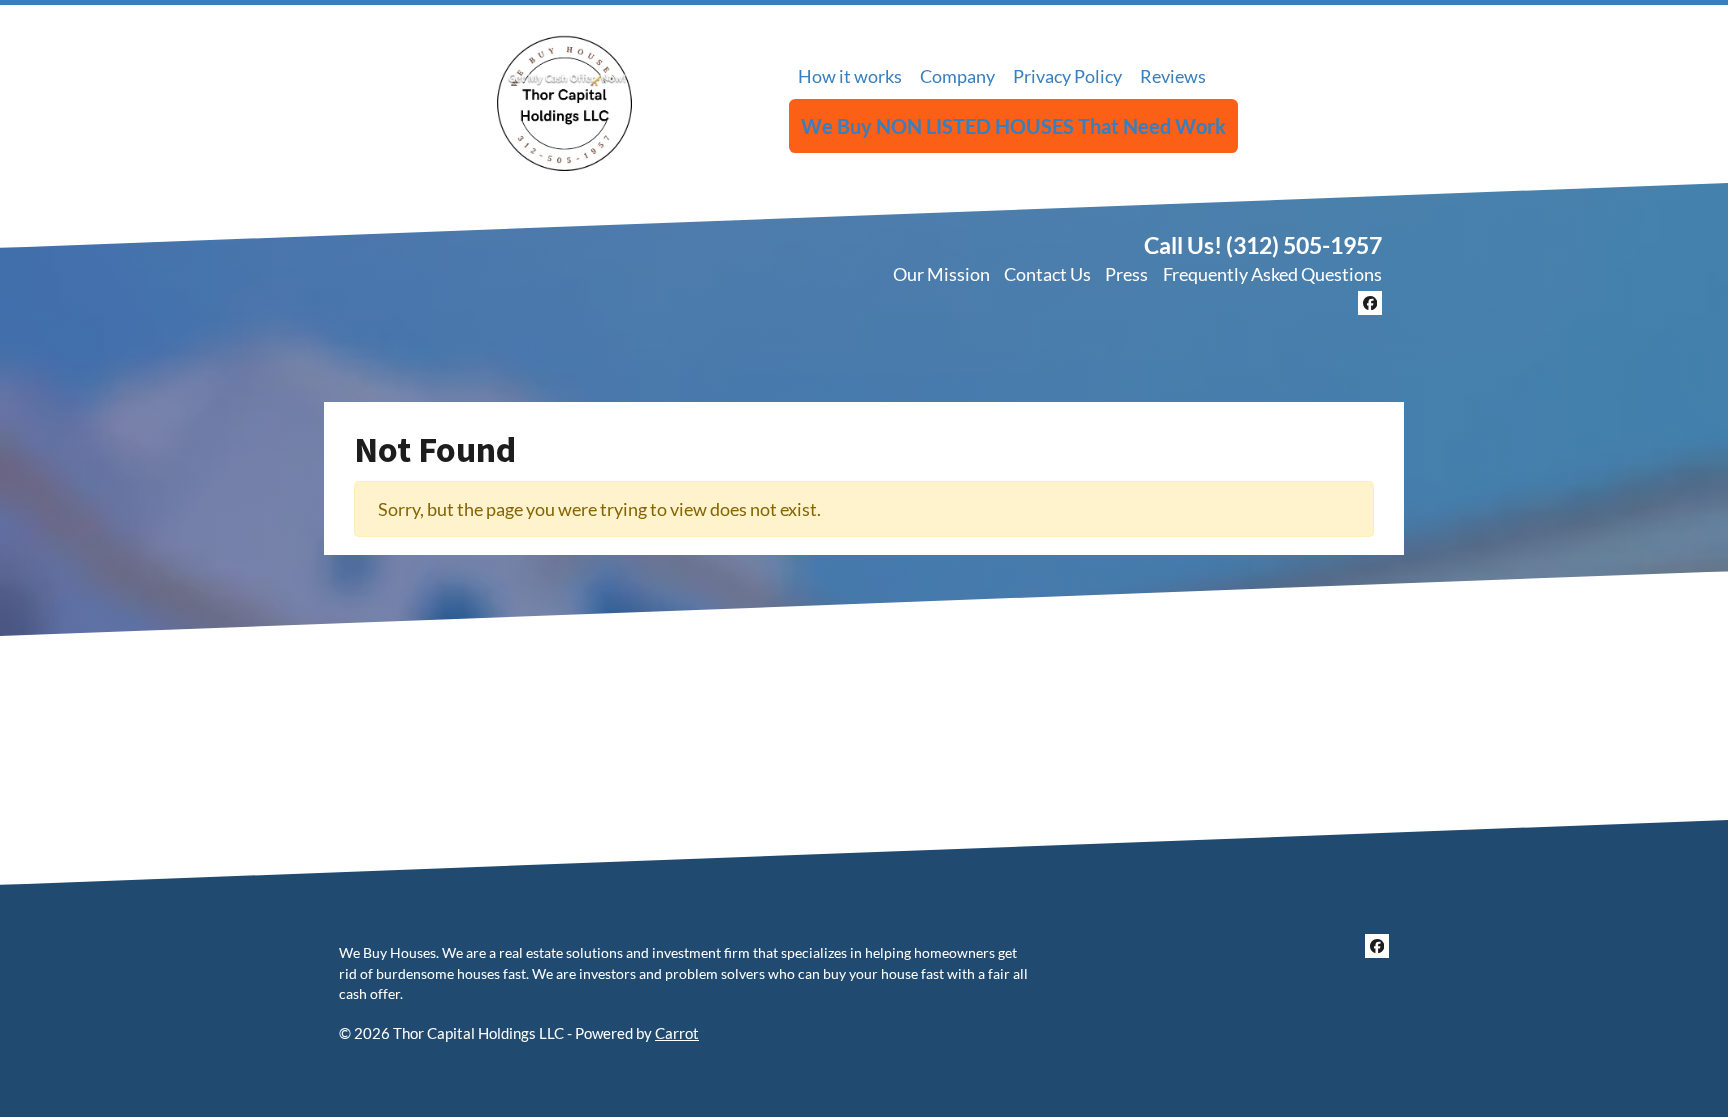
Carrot (677, 1033)
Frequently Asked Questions (1272, 274)
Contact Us (1047, 274)
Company (957, 76)
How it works (850, 76)
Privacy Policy (1067, 76)
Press (1126, 274)
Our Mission (941, 274)
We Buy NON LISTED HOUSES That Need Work (1013, 126)
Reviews (1173, 76)
